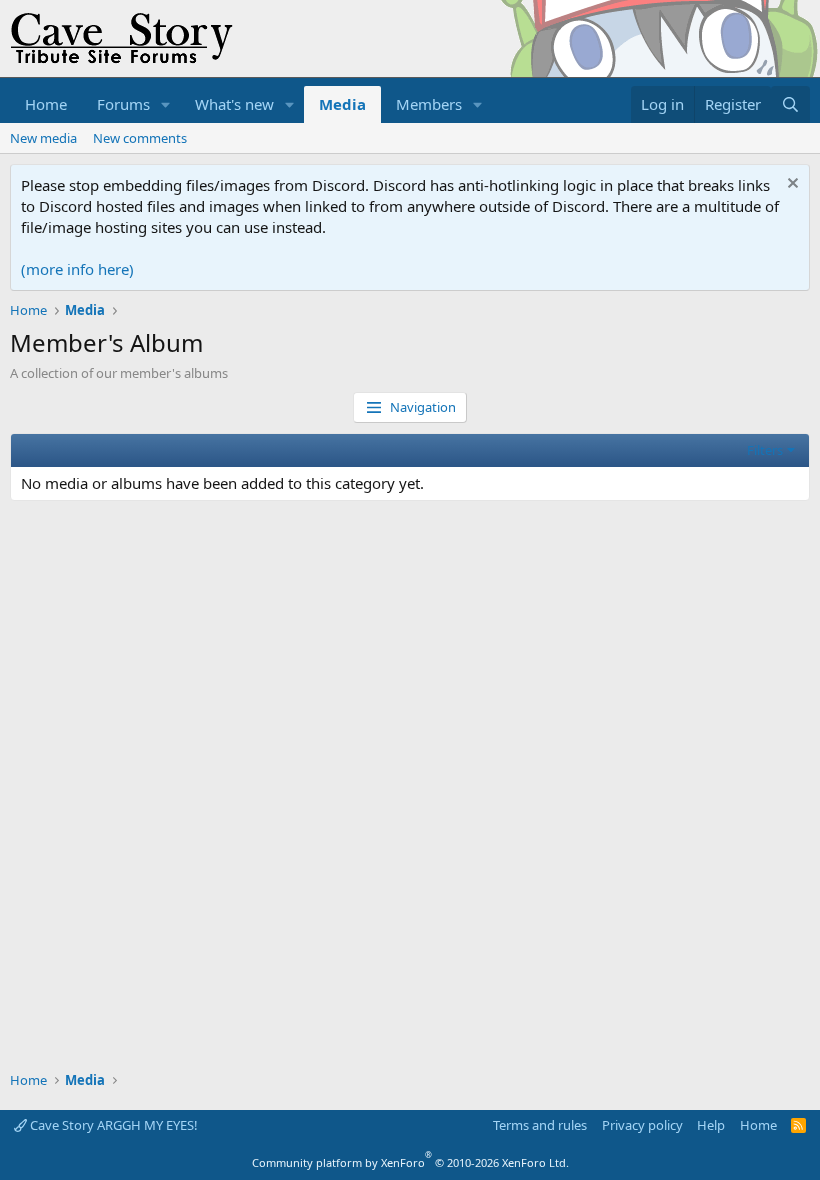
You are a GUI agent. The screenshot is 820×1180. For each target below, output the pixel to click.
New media (43, 138)
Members (429, 104)
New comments (140, 138)
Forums (123, 104)
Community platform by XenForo (410, 1162)
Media (342, 104)
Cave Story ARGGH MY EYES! (112, 1125)
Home (46, 104)
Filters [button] (765, 450)
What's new (234, 104)
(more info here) (77, 269)
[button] (166, 104)
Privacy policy (642, 1125)
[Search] (790, 104)
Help (711, 1125)
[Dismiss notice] (790, 185)
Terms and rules (540, 1125)
